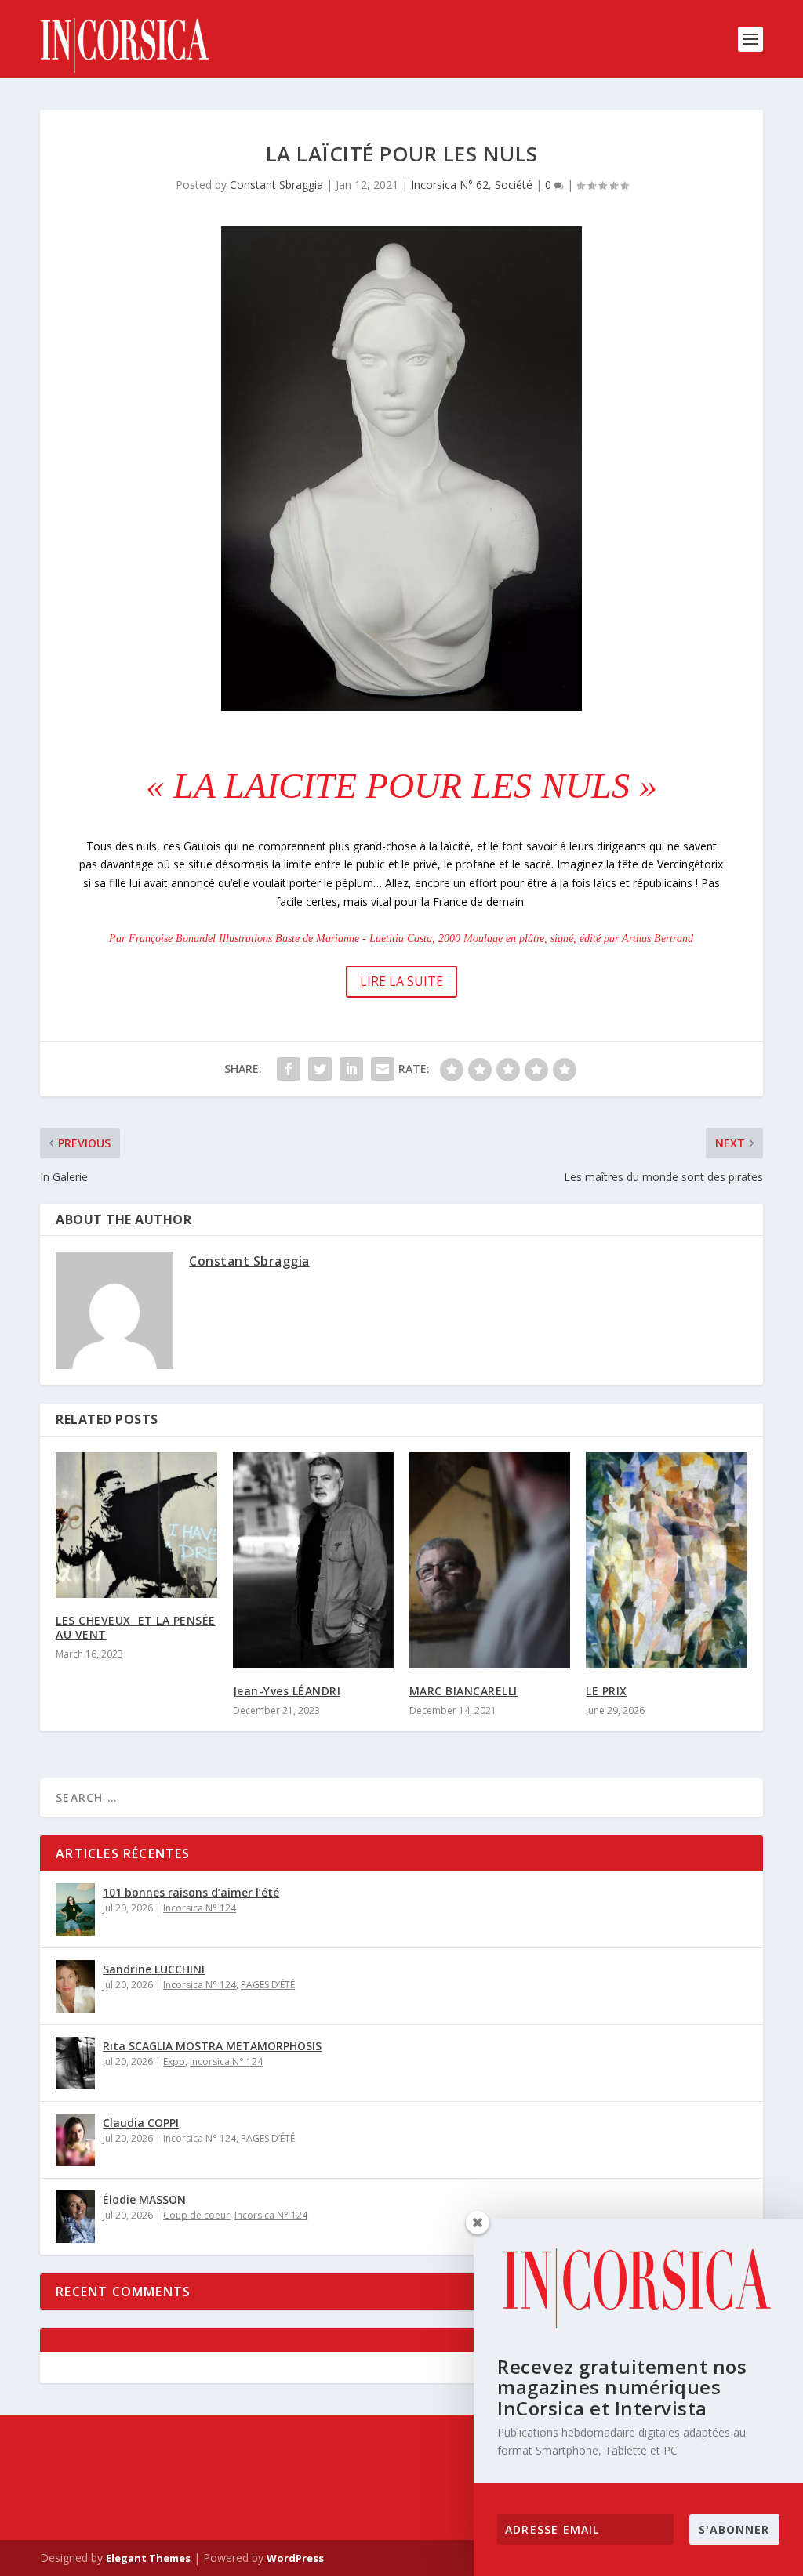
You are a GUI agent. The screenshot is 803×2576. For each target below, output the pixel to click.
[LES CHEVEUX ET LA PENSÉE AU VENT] (136, 1525)
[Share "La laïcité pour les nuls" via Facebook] (289, 1069)
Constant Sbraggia (276, 185)
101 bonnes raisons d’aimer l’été (191, 1892)
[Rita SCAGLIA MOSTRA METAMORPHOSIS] (75, 2063)
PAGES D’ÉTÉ (268, 1985)
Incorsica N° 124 (200, 1908)
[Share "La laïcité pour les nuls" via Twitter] (320, 1069)
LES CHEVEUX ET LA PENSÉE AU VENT (136, 1627)
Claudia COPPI (141, 2123)
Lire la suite (401, 981)
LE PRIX (607, 1691)
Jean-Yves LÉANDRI (287, 1691)
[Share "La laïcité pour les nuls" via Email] (383, 1069)
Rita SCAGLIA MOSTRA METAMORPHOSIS (212, 2046)
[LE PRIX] (666, 1560)
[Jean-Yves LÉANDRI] (313, 1560)
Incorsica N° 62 (450, 185)
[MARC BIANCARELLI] (490, 1560)
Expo (174, 2062)
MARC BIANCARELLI (463, 1691)
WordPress (295, 2558)
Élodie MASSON (144, 2199)
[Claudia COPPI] (75, 2140)
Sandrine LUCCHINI (154, 1969)
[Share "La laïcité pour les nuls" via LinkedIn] (351, 1069)
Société (514, 185)
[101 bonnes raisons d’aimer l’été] (75, 1909)
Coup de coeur (196, 2215)
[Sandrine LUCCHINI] (75, 1986)
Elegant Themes (148, 2558)
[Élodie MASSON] (75, 2217)
